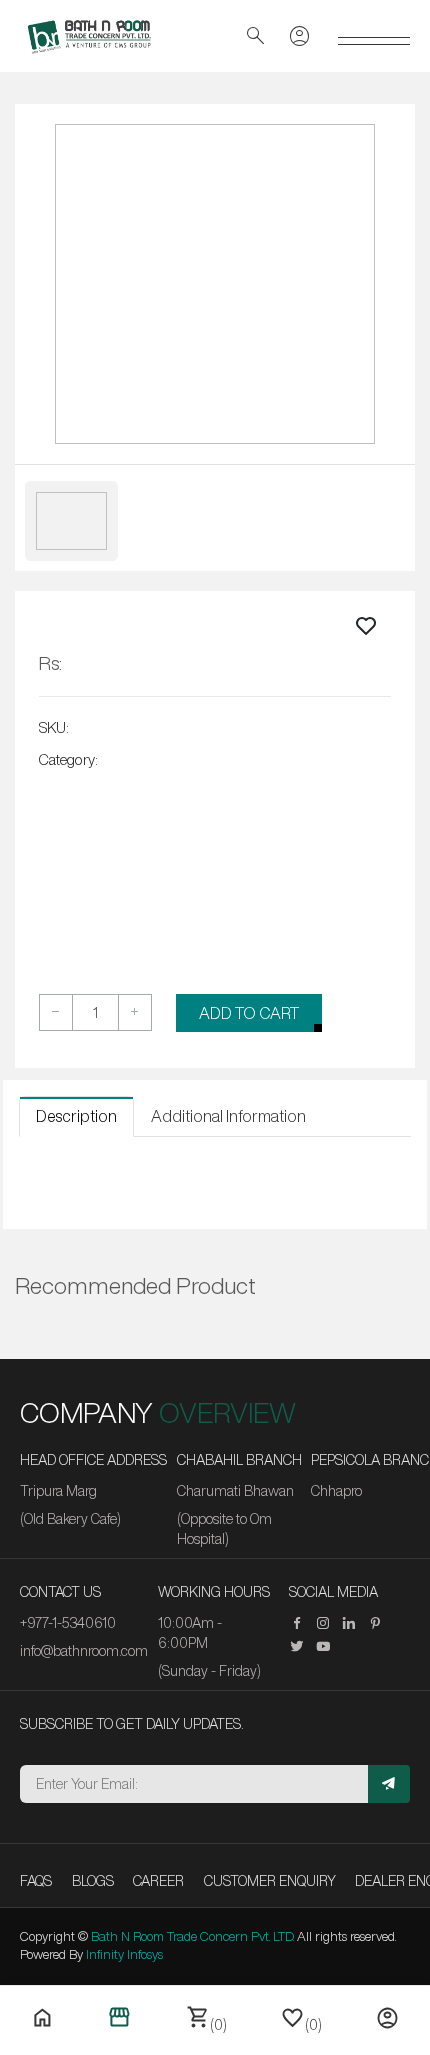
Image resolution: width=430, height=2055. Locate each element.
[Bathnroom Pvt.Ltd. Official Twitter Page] (302, 1647)
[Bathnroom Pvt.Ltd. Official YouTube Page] (328, 1647)
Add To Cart (249, 1013)
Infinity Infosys (124, 1954)
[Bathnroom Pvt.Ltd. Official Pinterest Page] (380, 1624)
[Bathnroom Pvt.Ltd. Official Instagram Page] (328, 1624)
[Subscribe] (389, 1784)
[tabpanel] (215, 1175)
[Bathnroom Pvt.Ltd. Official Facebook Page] (302, 1624)
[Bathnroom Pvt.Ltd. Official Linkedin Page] (354, 1624)
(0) (206, 2019)
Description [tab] (76, 1116)
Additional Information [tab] (228, 1116)
